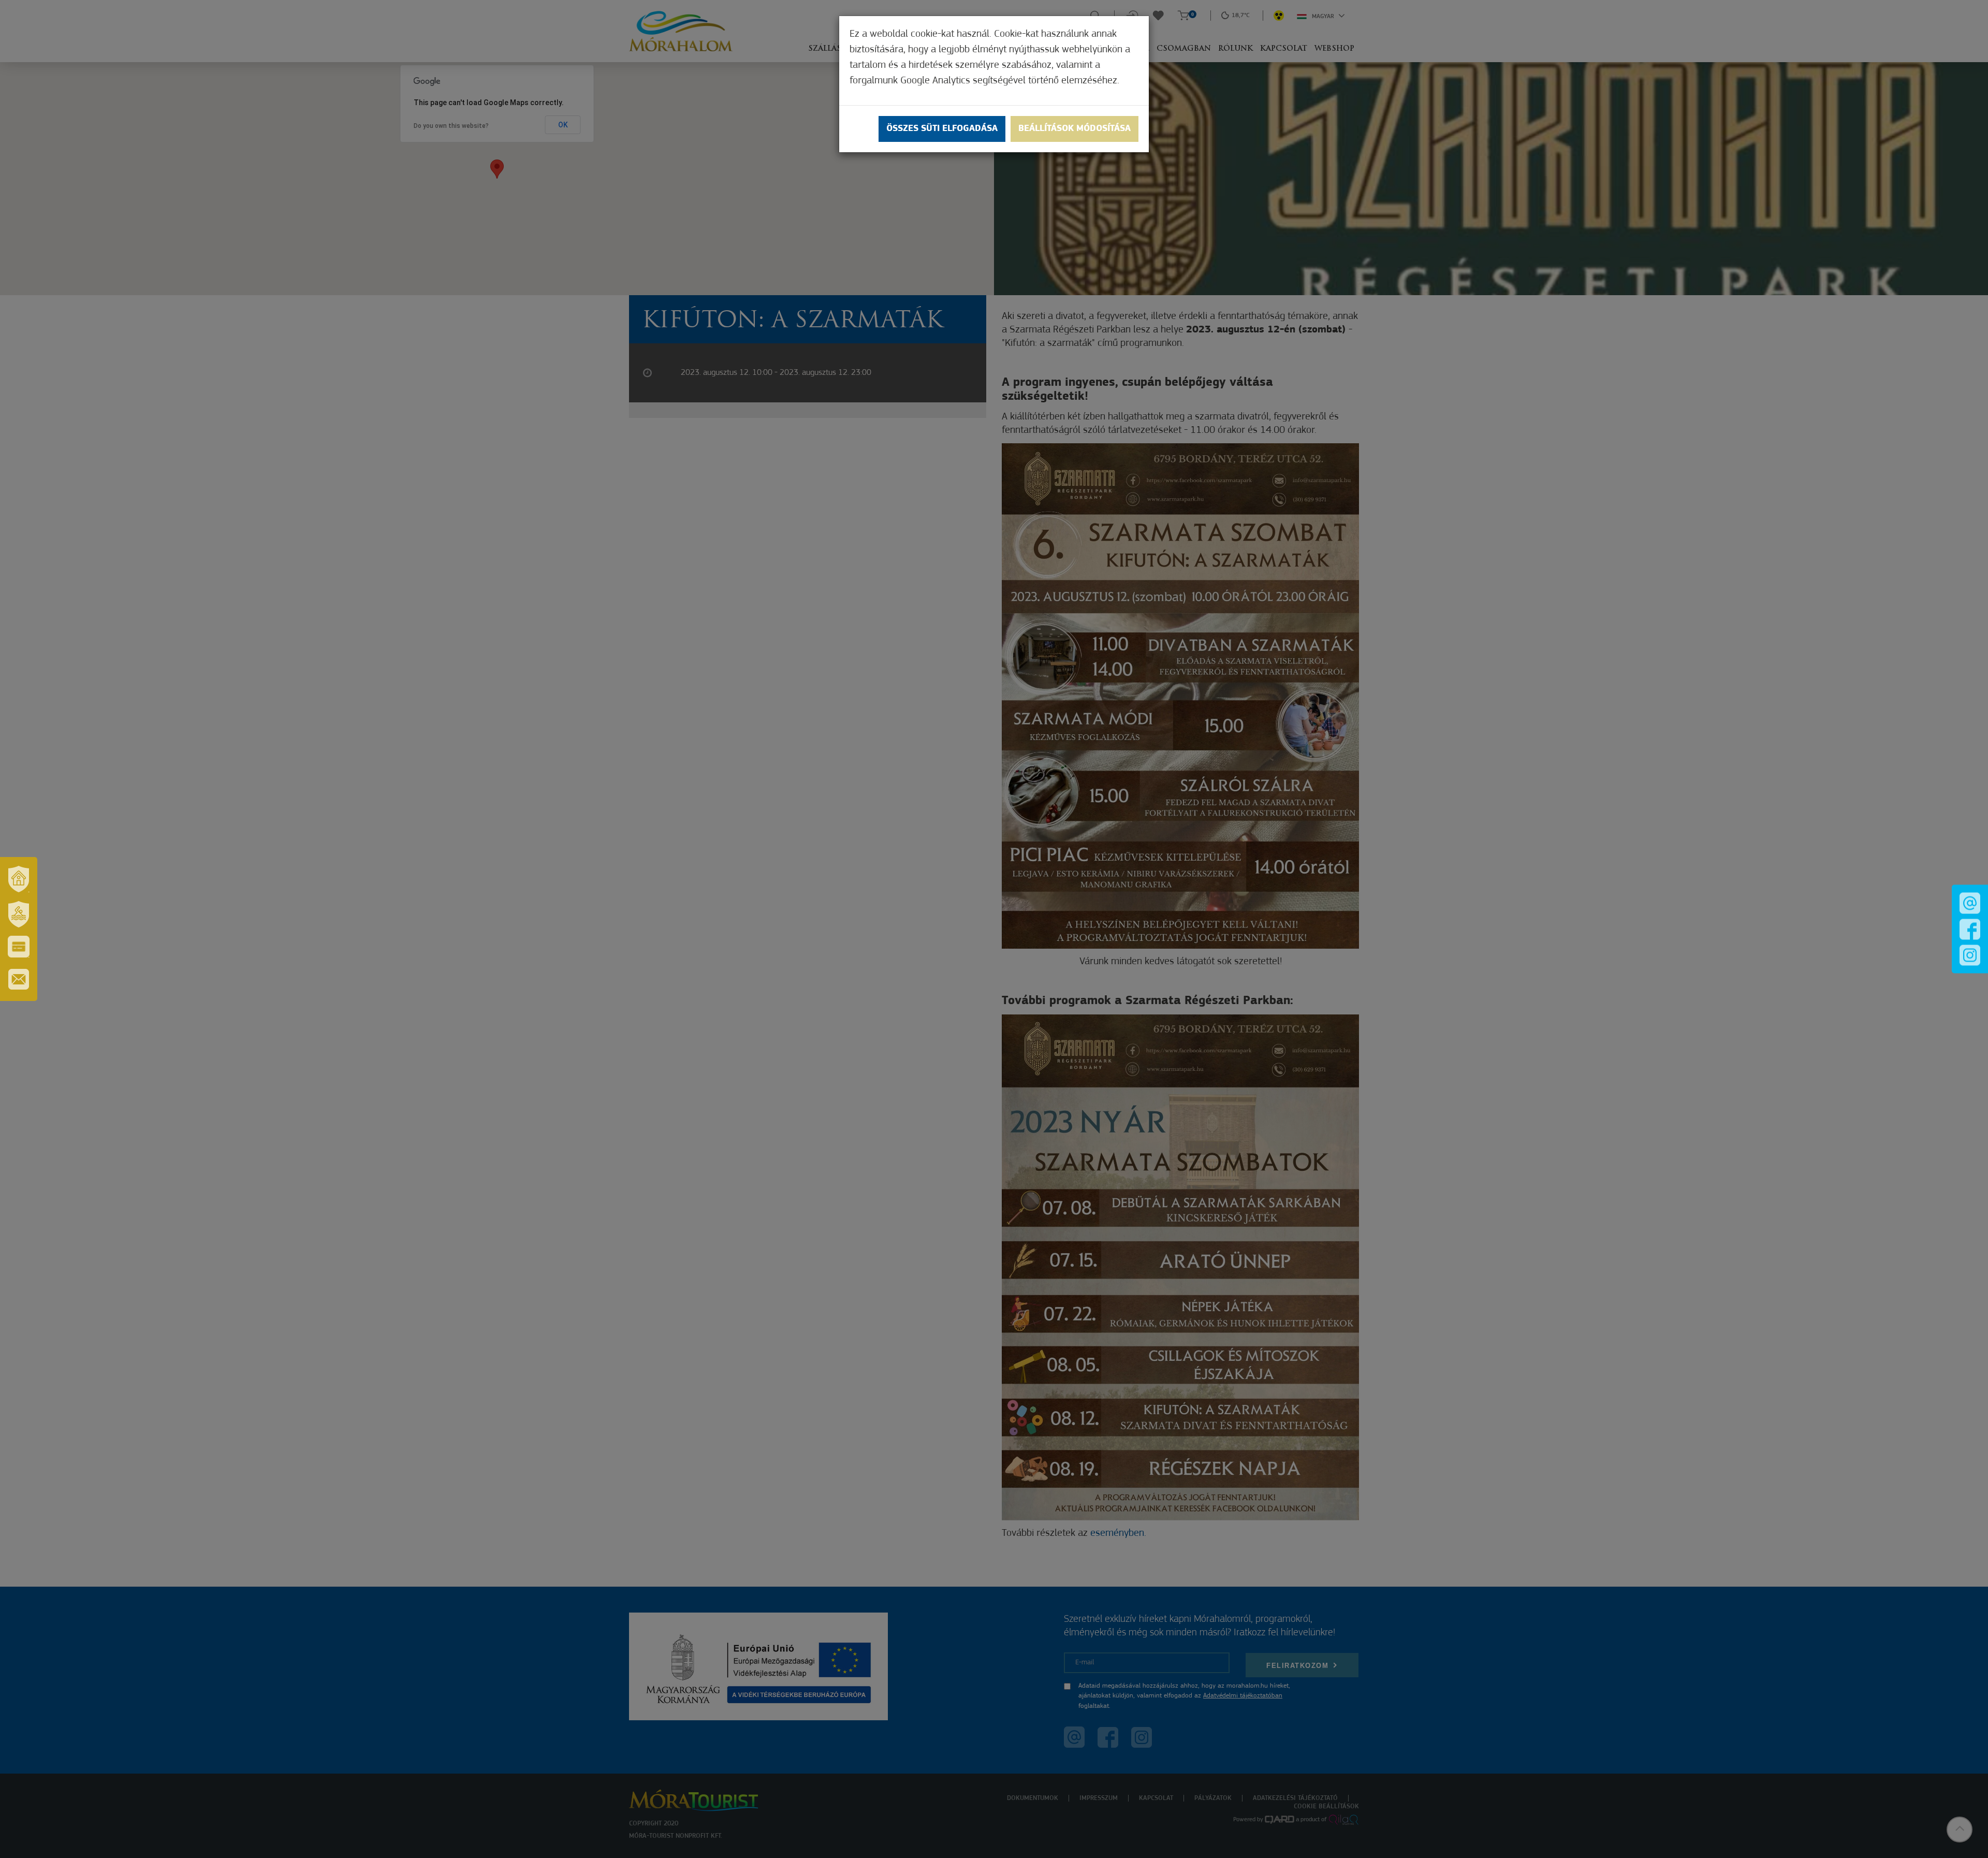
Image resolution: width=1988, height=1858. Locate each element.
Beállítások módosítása (1075, 129)
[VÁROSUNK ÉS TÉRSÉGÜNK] (19, 879)
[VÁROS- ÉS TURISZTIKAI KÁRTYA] (19, 947)
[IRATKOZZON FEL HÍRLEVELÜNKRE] (19, 979)
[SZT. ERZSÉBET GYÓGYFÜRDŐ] (19, 914)
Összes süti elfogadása (942, 129)
